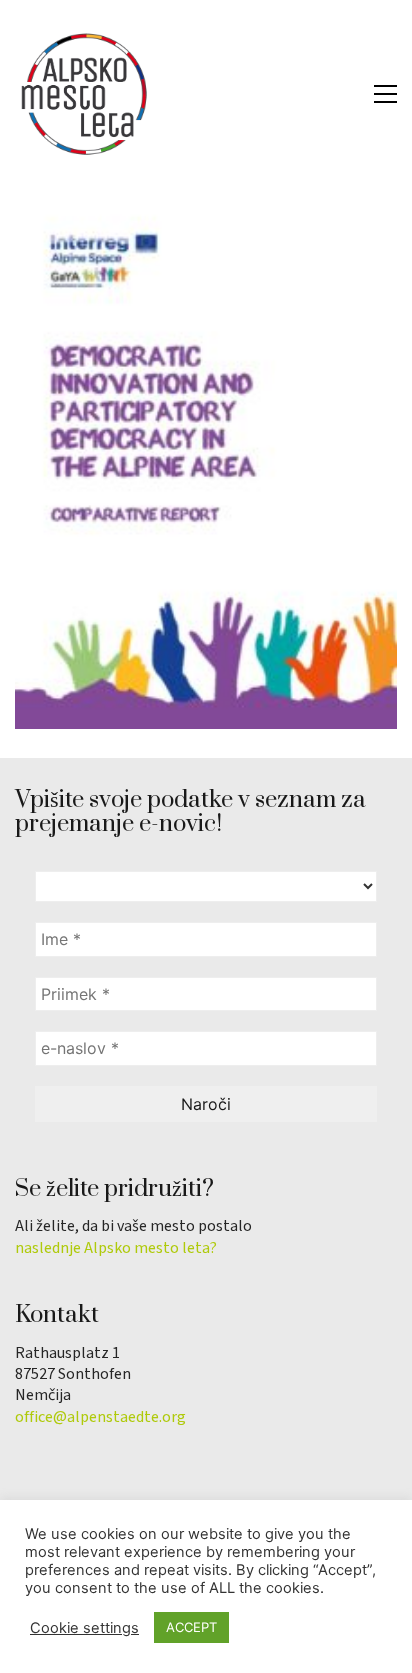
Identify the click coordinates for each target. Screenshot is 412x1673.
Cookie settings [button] (84, 1628)
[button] (385, 94)
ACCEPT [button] (191, 1627)
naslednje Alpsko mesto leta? (116, 1248)
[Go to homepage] (85, 94)
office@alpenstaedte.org (100, 1417)
